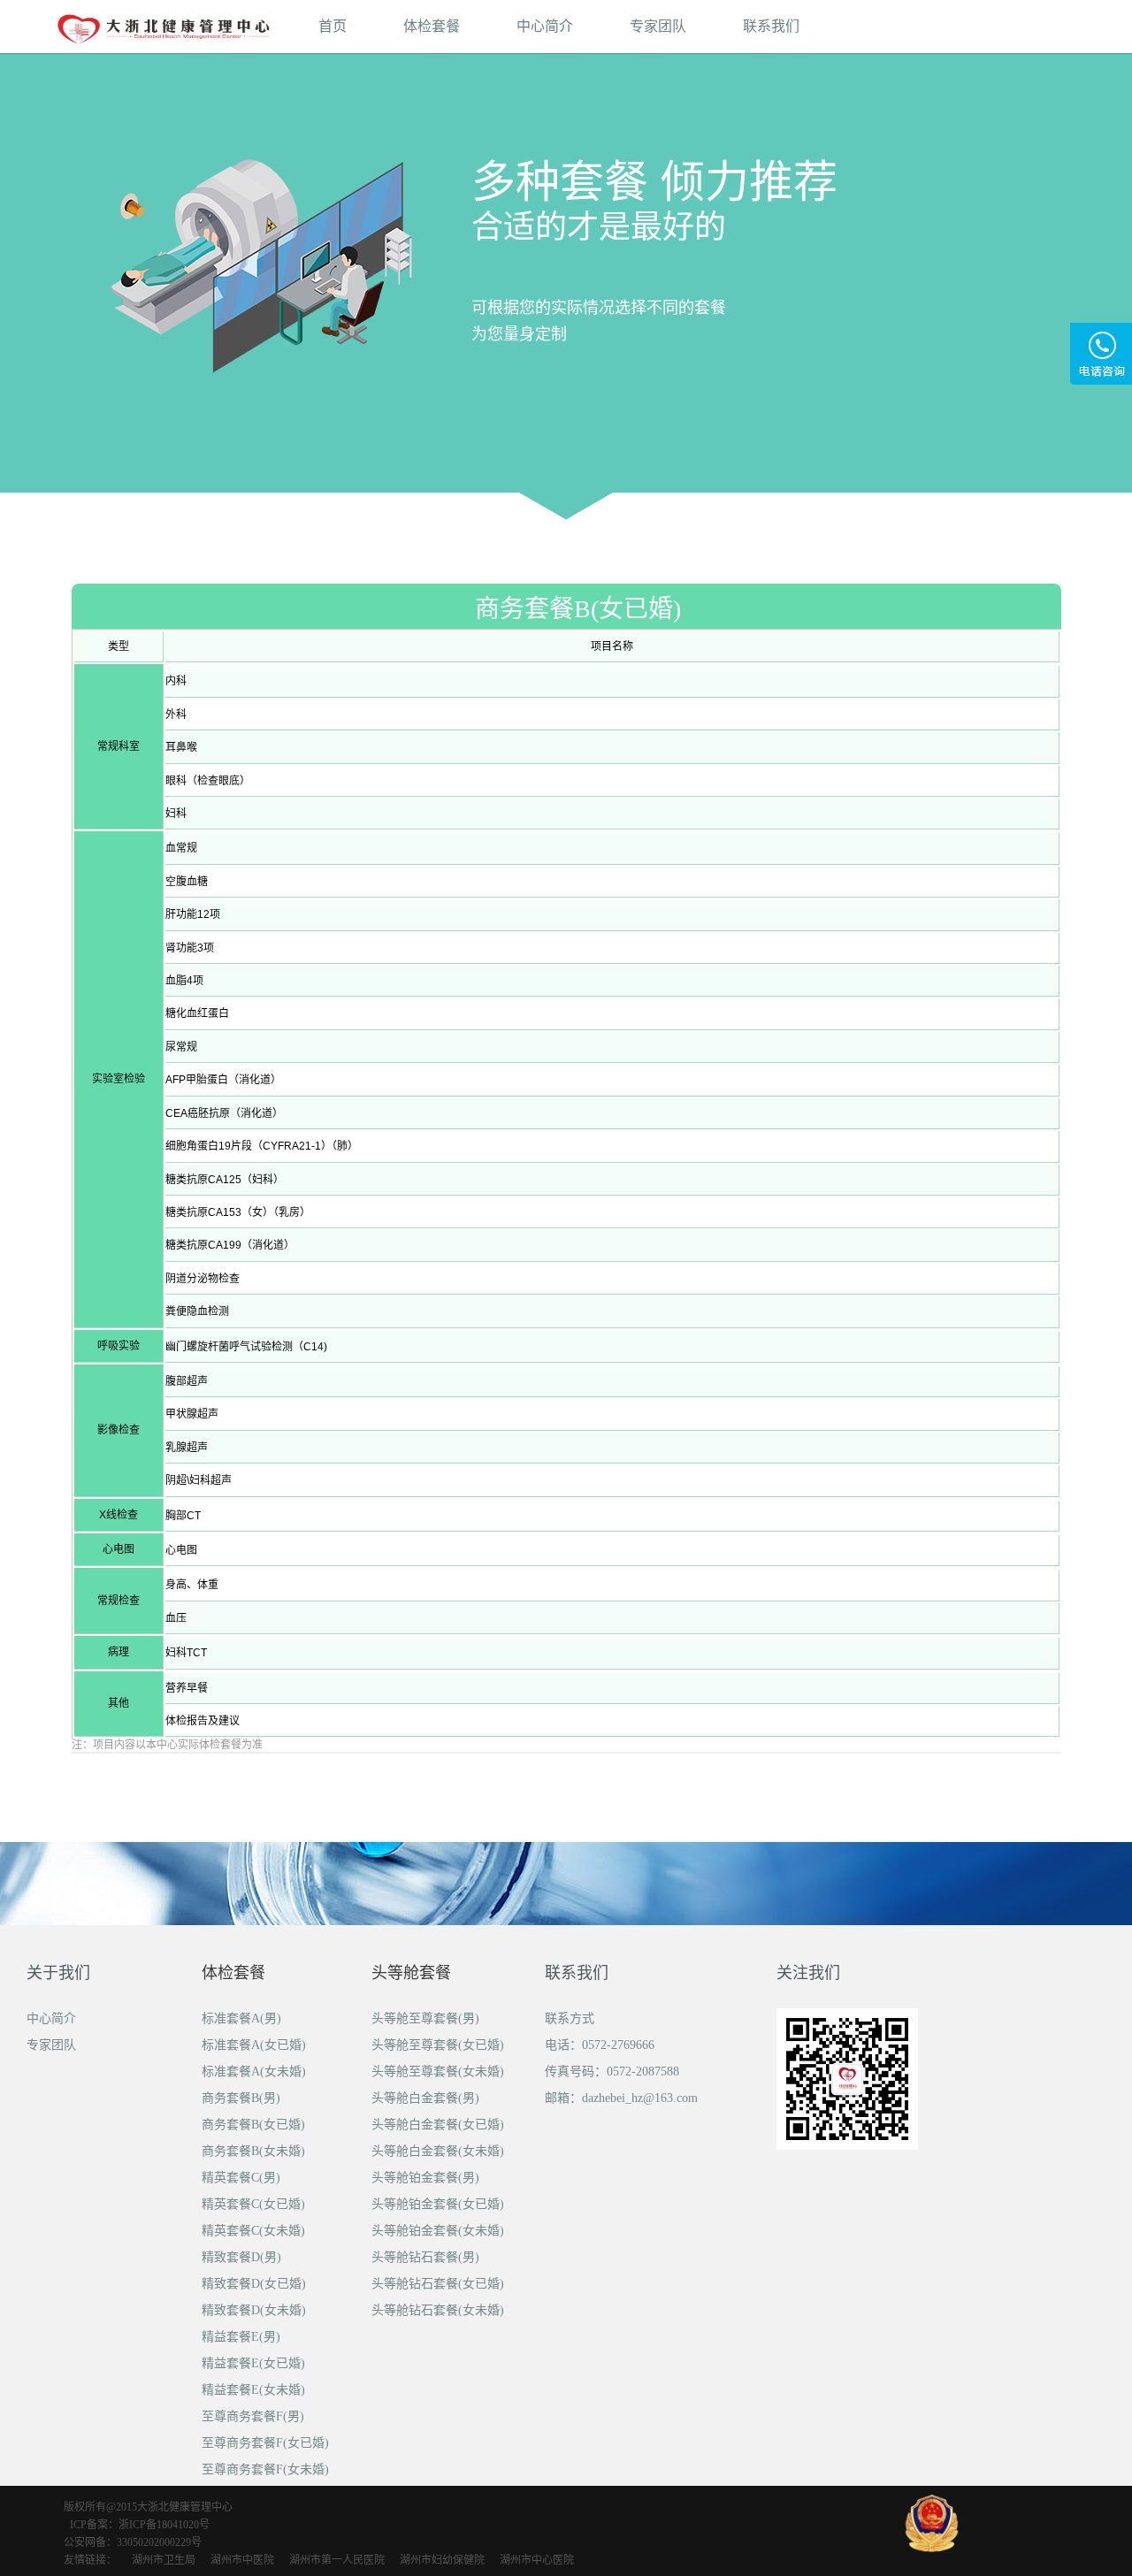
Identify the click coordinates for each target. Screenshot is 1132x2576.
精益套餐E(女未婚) (253, 2390)
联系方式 (570, 2018)
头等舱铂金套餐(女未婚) (438, 2231)
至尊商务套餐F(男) (253, 2416)
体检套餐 (432, 26)
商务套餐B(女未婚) (253, 2151)
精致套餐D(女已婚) (254, 2284)
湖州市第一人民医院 (337, 2560)
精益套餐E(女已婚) (253, 2363)
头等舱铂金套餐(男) (425, 2178)
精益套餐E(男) (241, 2337)
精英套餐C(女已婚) (253, 2204)
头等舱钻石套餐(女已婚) (438, 2284)
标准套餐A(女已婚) (254, 2045)
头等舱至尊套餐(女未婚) (438, 2072)
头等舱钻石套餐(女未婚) (438, 2310)
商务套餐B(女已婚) (253, 2125)
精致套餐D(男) (241, 2257)
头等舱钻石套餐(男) (425, 2257)
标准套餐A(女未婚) (254, 2072)
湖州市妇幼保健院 (442, 2560)
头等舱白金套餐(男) (425, 2098)
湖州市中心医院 (537, 2560)
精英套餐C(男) (241, 2178)
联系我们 (771, 26)
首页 (333, 26)
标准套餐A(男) (241, 2018)
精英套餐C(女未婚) (253, 2231)
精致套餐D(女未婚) (254, 2310)
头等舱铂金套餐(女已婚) (438, 2204)
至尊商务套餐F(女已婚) (265, 2443)
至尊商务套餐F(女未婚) (265, 2469)
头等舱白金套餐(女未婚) (438, 2151)
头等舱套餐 (411, 1973)
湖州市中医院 (242, 2560)
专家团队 (658, 26)
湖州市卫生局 (164, 2560)
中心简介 (545, 26)
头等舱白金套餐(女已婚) (438, 2125)
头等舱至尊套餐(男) (425, 2018)
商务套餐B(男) (241, 2098)
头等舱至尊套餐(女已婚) (438, 2045)
